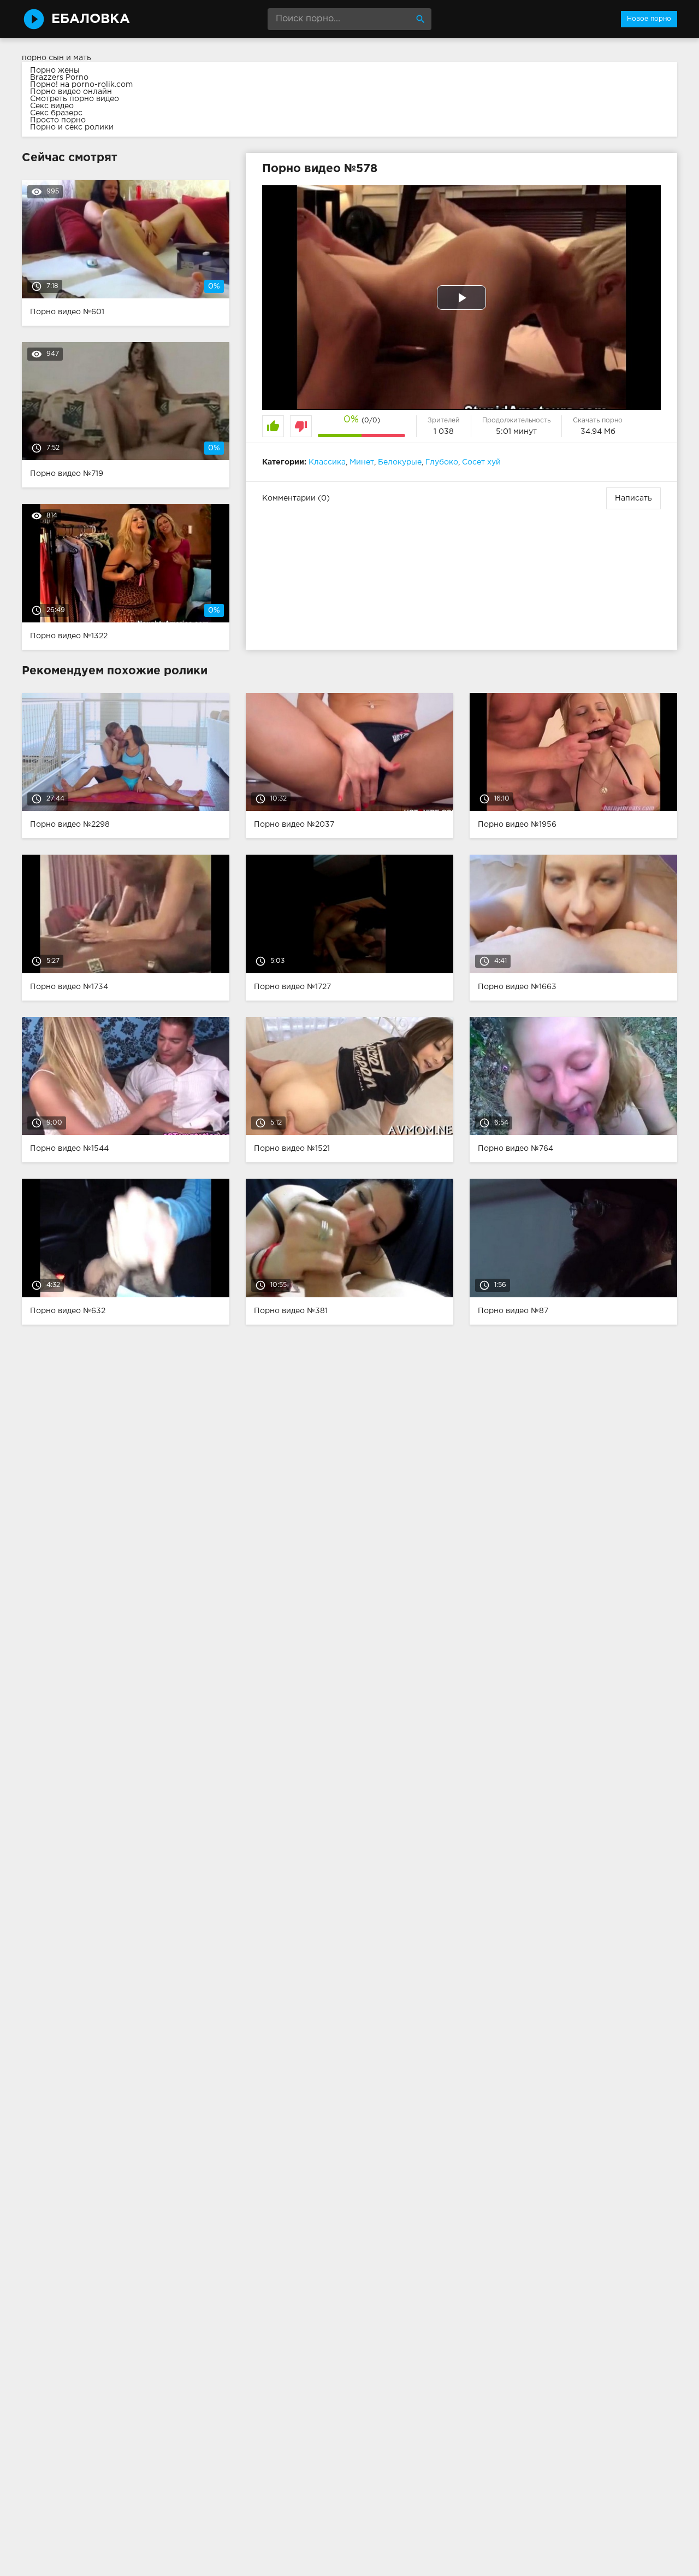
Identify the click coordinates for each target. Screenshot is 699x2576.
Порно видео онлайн (71, 92)
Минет (362, 462)
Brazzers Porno (59, 78)
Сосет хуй (481, 462)
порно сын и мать (57, 58)
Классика (327, 462)
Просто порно (58, 120)
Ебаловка (91, 19)
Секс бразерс (56, 113)
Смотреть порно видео (75, 99)
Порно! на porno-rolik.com (81, 85)
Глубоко (442, 462)
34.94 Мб (598, 432)
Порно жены (55, 70)
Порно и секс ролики (72, 127)
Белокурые (400, 462)
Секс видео (52, 106)
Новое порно (649, 19)
